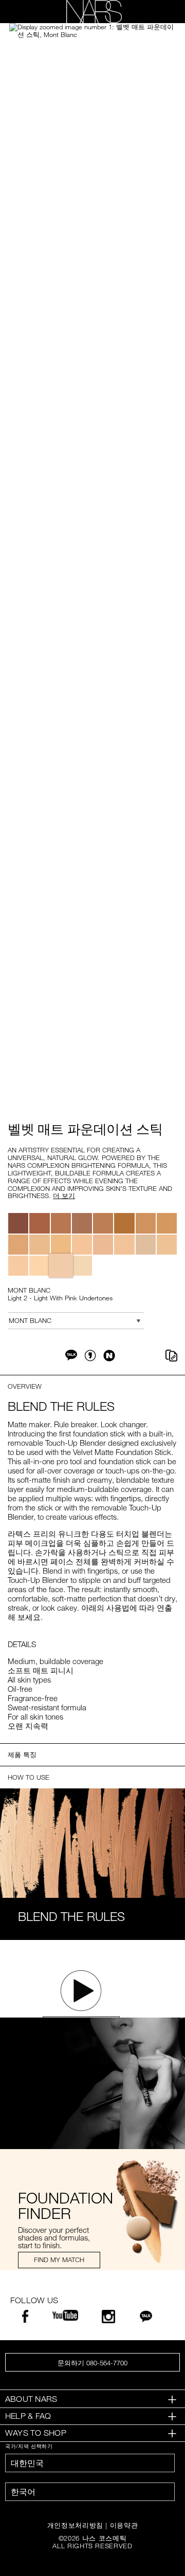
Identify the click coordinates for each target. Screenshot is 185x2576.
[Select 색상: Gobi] (39, 1266)
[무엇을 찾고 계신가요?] (160, 12)
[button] (92, 31)
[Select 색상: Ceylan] (146, 1245)
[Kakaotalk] (146, 2319)
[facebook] (25, 2319)
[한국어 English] (90, 2492)
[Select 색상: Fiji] (167, 1245)
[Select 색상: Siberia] (82, 1266)
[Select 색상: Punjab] (124, 1245)
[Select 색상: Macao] (124, 1223)
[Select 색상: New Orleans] (61, 1223)
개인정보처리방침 (75, 2525)
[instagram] (108, 2319)
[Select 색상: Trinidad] (82, 1223)
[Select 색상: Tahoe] (167, 1223)
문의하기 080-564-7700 (92, 2363)
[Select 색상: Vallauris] (103, 1245)
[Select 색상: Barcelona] (39, 1245)
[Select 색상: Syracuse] (18, 1245)
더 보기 (64, 1196)
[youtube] (65, 2317)
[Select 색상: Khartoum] (18, 1223)
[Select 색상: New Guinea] (103, 1223)
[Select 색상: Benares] (39, 1223)
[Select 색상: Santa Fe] (82, 1245)
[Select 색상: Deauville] (18, 1266)
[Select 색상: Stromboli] (61, 1245)
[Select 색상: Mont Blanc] (61, 1266)
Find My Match (59, 2260)
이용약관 (124, 2525)
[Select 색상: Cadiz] (146, 1223)
